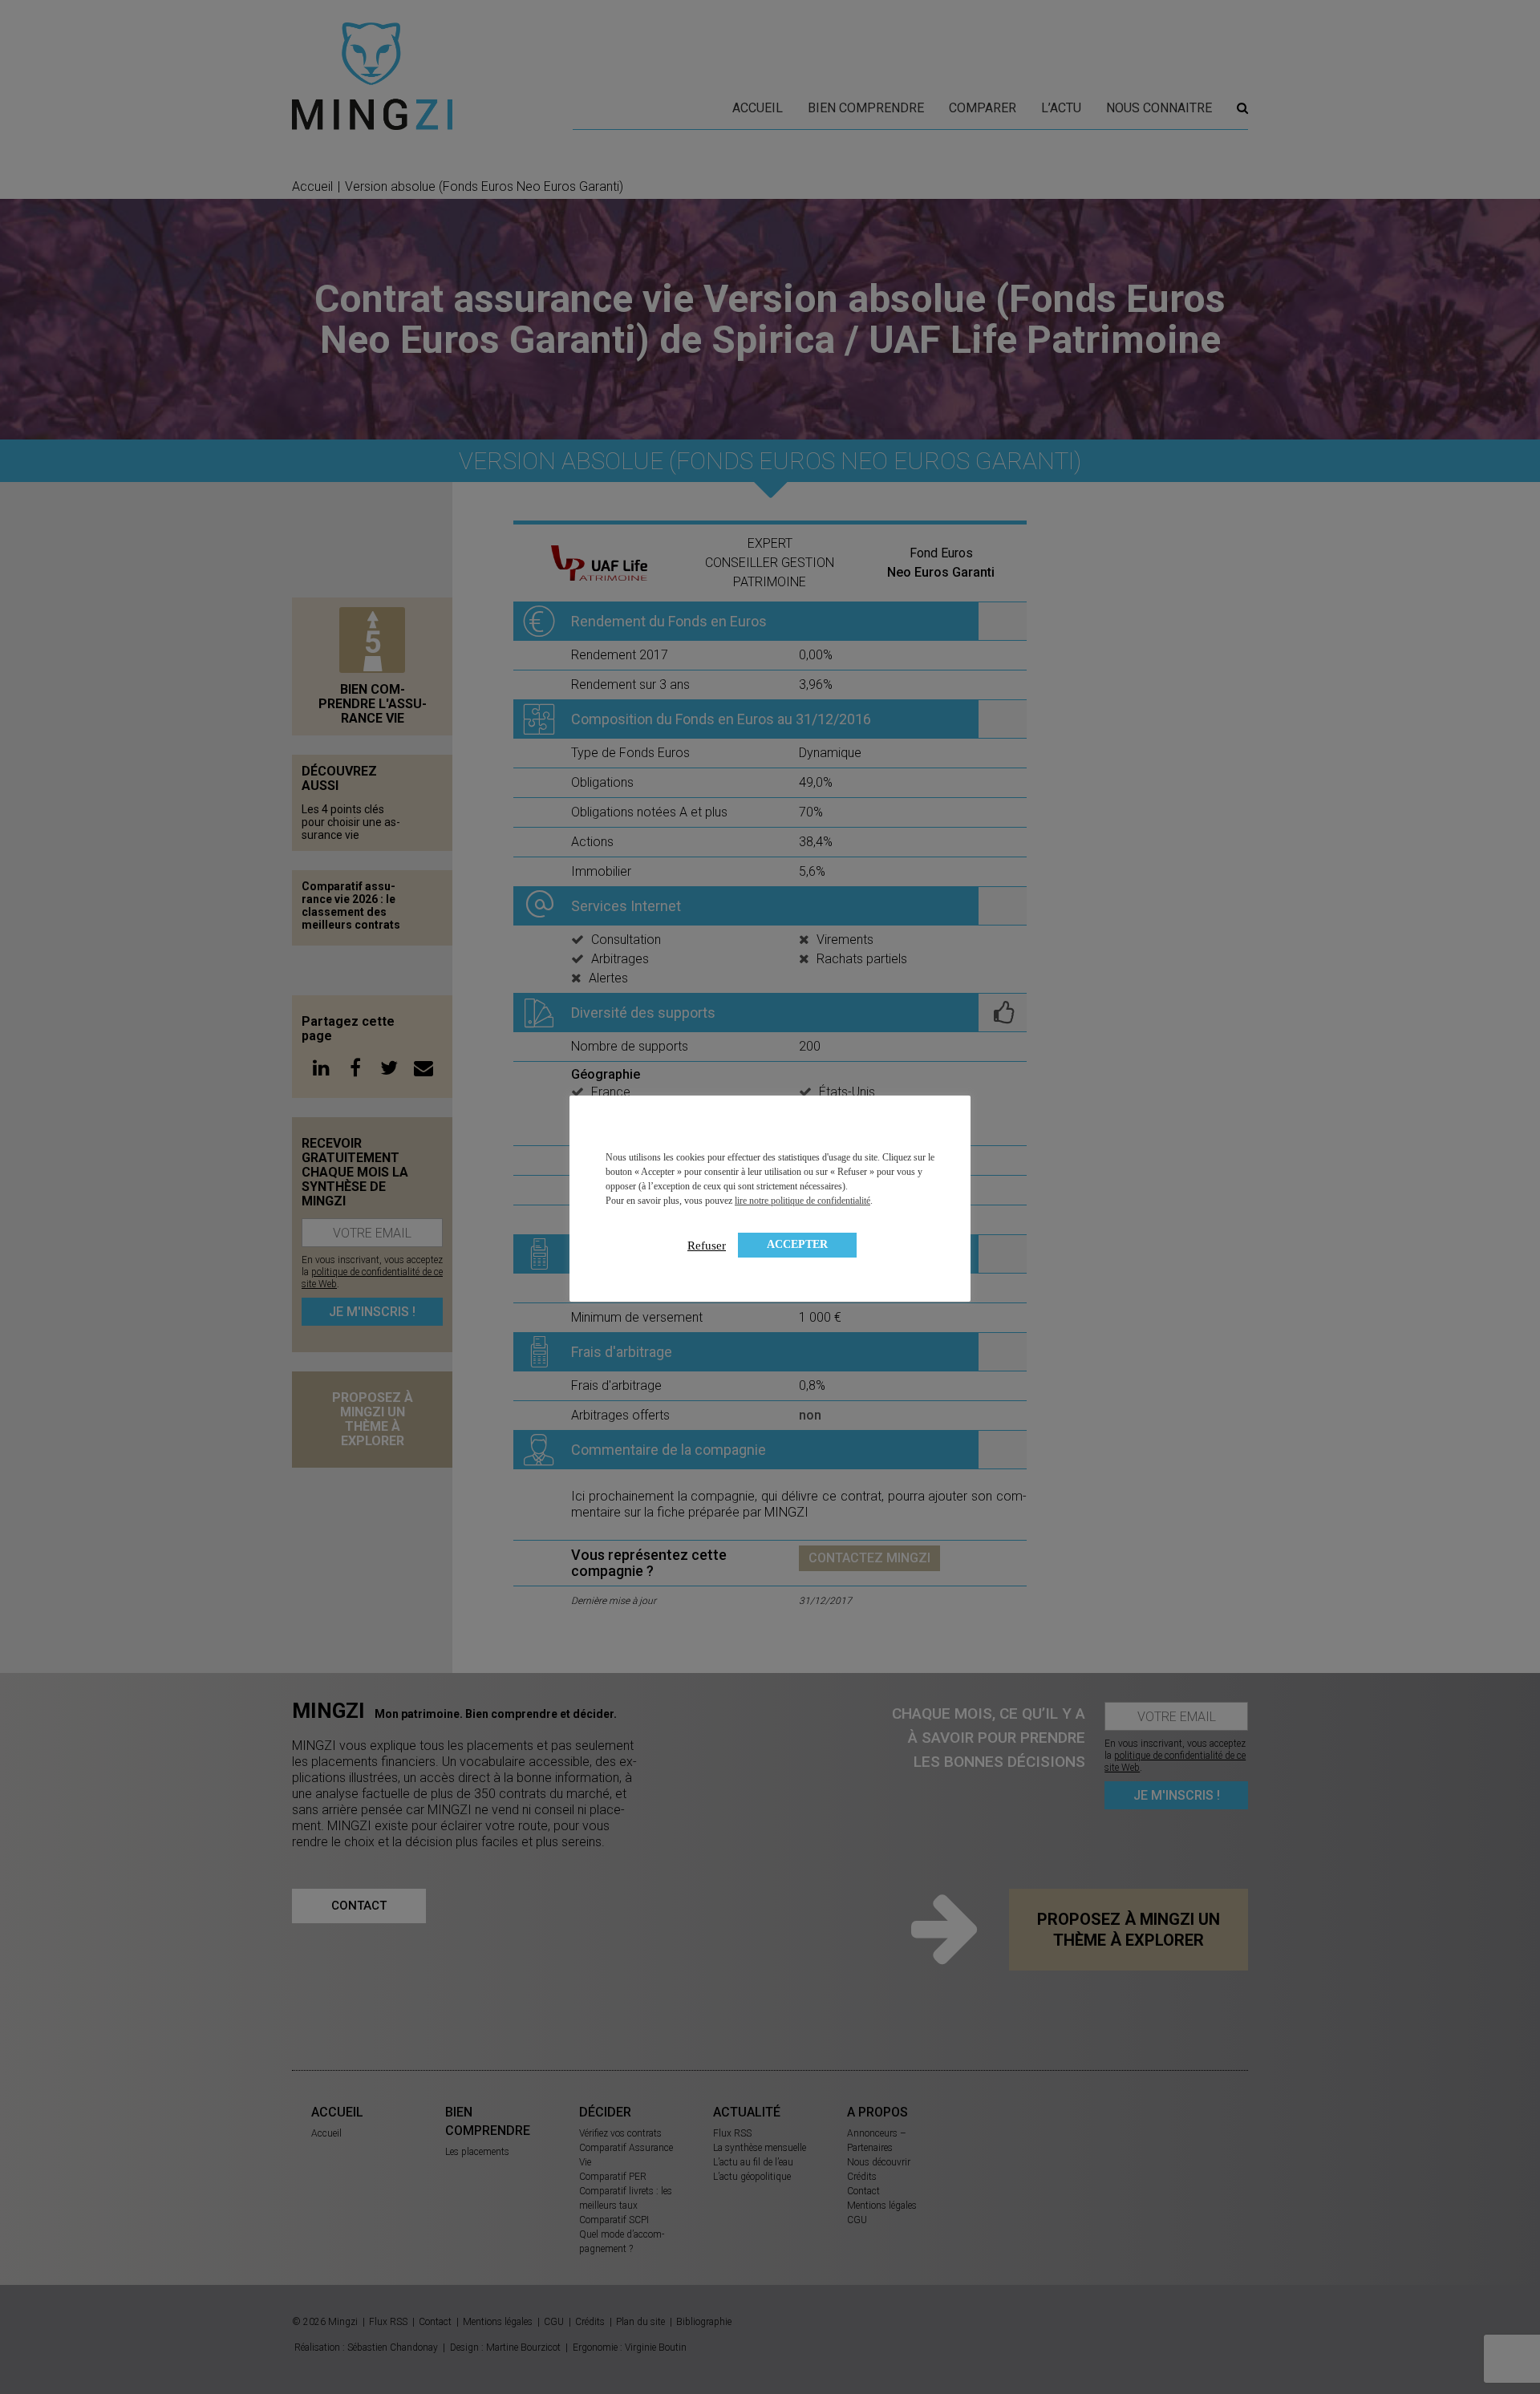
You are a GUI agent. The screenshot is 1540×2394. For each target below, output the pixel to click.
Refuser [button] (707, 1246)
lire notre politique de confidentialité (802, 1201)
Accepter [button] (797, 1244)
